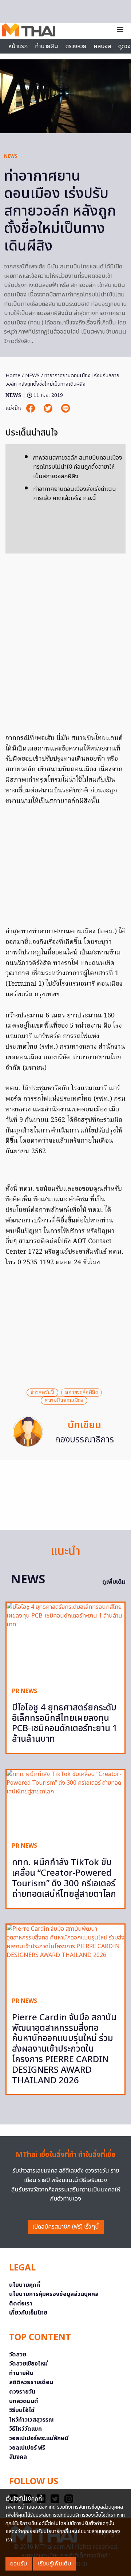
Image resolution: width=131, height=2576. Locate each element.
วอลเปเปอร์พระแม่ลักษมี (39, 2438)
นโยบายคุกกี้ (25, 2285)
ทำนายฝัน (47, 46)
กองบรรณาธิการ (84, 1440)
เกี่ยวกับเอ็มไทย (28, 2313)
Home (13, 376)
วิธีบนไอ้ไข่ (22, 2410)
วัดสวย (18, 2355)
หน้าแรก (18, 46)
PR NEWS (25, 1691)
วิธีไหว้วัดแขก (25, 2429)
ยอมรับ (19, 2564)
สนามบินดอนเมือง (64, 1401)
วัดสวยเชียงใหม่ (28, 2364)
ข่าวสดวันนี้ (42, 1393)
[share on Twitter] (49, 408)
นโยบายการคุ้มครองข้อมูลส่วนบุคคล (54, 2294)
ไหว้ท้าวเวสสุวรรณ (31, 2420)
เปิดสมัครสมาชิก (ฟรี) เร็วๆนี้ (66, 2227)
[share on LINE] (65, 408)
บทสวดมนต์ (24, 2401)
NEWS (11, 156)
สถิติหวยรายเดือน (31, 2382)
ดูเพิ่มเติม (114, 1582)
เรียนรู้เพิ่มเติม (54, 2564)
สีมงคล (18, 2457)
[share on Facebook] (31, 408)
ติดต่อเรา (21, 2304)
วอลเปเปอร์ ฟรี (27, 2448)
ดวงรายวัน (22, 2392)
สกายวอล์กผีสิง (82, 1393)
